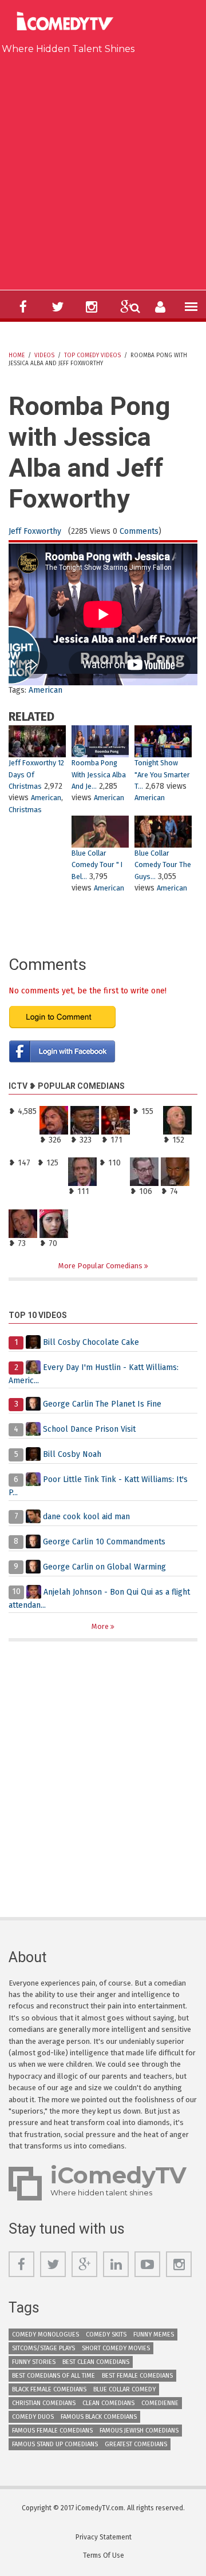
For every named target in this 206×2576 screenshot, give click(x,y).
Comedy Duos (33, 2417)
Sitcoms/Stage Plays (43, 2348)
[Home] (68, 23)
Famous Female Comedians (52, 2431)
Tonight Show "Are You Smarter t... (162, 774)
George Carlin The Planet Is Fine (102, 1404)
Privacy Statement (104, 2537)
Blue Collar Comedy (124, 2389)
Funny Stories (34, 2362)
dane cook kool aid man (86, 1516)
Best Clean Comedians (96, 2362)
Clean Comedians (108, 2403)
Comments (139, 531)
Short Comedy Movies (116, 2348)
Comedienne (160, 2403)
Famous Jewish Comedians (139, 2431)
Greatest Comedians (136, 2444)
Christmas (25, 810)
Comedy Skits (106, 2335)
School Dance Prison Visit (89, 1429)
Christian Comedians (44, 2403)
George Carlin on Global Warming (104, 1566)
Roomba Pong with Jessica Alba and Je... (99, 774)
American (45, 690)
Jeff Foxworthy (35, 531)
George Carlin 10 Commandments (104, 1541)
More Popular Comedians (101, 1266)
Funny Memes (154, 2335)
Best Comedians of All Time (54, 2376)
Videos (44, 356)
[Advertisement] (103, 170)
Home (17, 356)
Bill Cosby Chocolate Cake (91, 1342)
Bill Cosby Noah (72, 1454)
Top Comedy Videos (92, 356)
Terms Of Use (104, 2555)
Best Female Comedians (137, 2376)
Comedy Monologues (45, 2335)
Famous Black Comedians (99, 2417)
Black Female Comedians (49, 2389)
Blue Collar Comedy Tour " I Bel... (97, 865)
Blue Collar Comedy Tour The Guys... (163, 865)
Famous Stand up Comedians (55, 2444)
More (101, 1626)
